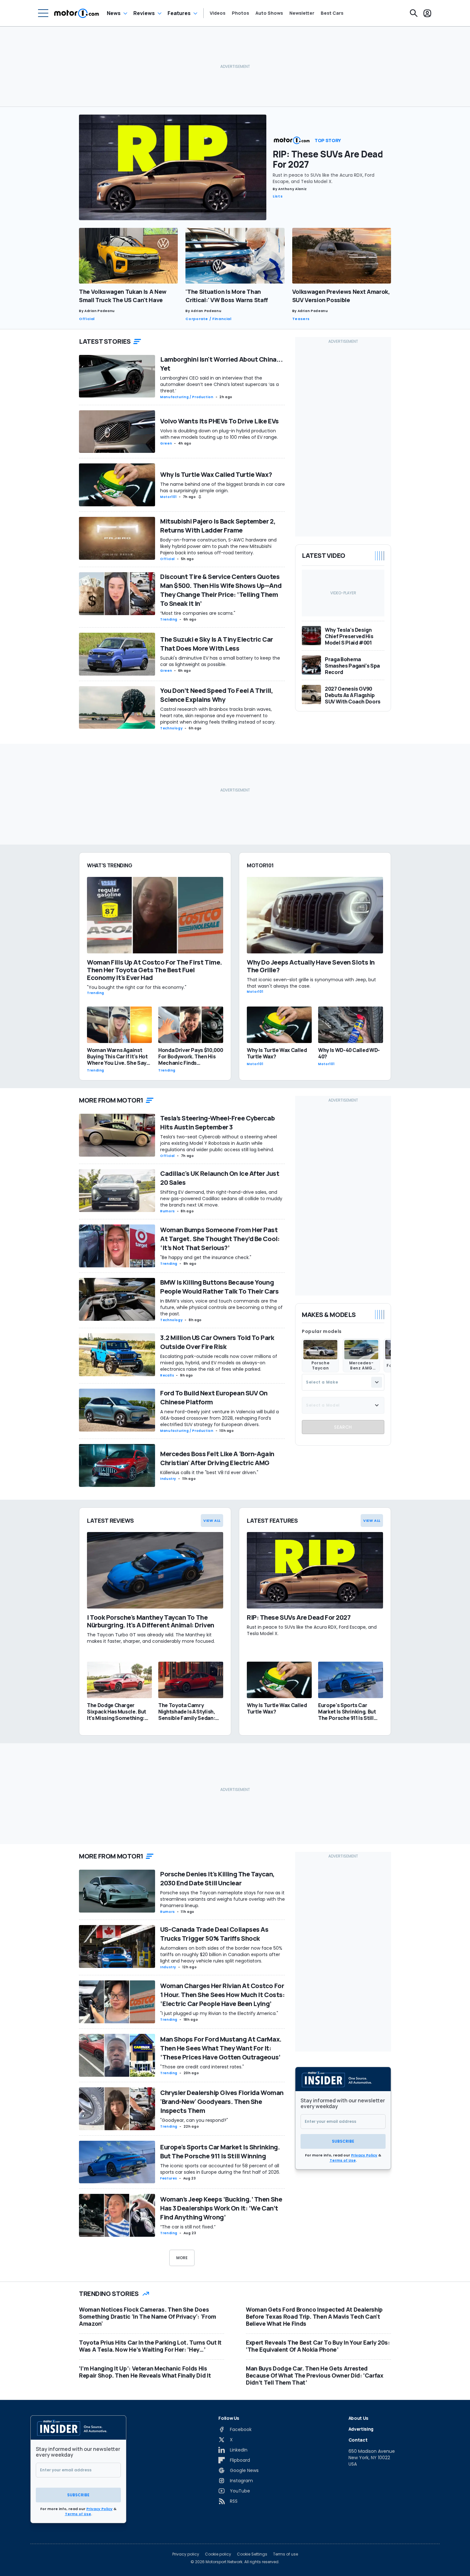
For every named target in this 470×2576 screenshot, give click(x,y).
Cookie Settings (252, 2554)
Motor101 (168, 497)
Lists (278, 196)
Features (179, 13)
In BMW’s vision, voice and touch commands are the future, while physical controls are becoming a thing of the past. (221, 1307)
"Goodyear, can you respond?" (194, 2120)
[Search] (414, 13)
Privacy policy (186, 2554)
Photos (240, 13)
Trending (169, 619)
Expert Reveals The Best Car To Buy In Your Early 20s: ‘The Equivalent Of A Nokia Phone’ (318, 2346)
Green (166, 443)
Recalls (167, 1375)
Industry (168, 1479)
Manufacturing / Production (187, 397)
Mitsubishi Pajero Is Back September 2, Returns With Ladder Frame (218, 526)
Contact (358, 2440)
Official (87, 319)
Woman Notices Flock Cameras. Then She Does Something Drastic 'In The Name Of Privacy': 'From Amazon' (148, 2316)
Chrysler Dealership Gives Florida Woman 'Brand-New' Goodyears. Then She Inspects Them (222, 2102)
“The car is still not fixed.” (188, 2227)
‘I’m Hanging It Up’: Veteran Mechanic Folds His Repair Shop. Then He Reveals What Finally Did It (145, 2372)
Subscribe (343, 2141)
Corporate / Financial (208, 319)
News (114, 13)
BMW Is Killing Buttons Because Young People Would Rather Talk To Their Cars (219, 1287)
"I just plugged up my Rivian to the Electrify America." (219, 2013)
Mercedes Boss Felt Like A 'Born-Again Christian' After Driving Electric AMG (217, 1458)
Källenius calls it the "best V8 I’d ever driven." (209, 1473)
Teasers (301, 319)
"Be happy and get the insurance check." (206, 1257)
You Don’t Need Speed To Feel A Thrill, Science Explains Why (216, 695)
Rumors (168, 1211)
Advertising (361, 2429)
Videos (218, 13)
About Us (358, 2418)
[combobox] (343, 1382)
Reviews (144, 13)
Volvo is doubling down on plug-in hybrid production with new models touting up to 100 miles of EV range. (219, 434)
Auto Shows (269, 13)
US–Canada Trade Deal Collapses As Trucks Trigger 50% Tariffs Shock (214, 1934)
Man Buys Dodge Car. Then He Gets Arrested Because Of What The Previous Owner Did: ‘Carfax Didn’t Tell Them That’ (315, 2375)
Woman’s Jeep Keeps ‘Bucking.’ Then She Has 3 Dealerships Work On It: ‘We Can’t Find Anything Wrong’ (221, 2208)
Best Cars (332, 13)
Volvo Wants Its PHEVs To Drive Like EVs (219, 421)
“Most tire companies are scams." (198, 613)
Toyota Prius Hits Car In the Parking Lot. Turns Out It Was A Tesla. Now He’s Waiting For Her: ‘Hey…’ (150, 2346)
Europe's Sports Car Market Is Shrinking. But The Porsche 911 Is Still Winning (220, 2151)
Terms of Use (343, 2160)
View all (212, 1521)
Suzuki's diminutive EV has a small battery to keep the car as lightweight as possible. (220, 661)
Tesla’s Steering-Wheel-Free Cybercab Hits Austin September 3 (217, 1123)
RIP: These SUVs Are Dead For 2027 (328, 159)
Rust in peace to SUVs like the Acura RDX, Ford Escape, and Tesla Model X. (324, 178)
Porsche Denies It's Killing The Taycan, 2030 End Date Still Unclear (217, 1878)
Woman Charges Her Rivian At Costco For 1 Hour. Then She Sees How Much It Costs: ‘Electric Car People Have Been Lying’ (222, 1995)
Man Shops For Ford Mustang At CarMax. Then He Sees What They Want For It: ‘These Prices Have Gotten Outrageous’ (221, 2048)
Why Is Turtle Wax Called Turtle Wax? (216, 474)
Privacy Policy (364, 2155)
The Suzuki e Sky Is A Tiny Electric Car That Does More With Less (217, 644)
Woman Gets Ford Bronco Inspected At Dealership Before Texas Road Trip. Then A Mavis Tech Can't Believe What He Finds (314, 2316)
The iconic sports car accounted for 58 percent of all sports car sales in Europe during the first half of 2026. (220, 2169)
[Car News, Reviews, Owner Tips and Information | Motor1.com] (77, 13)
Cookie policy (218, 2554)
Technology (171, 728)
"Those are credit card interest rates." (202, 2067)
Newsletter (302, 13)
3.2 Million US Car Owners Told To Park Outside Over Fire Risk (217, 1342)
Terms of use (286, 2554)
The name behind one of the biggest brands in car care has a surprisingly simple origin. (223, 487)
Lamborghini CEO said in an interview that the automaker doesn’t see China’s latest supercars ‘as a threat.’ (219, 384)
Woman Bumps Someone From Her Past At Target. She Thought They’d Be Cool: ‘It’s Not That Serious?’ (220, 1239)
